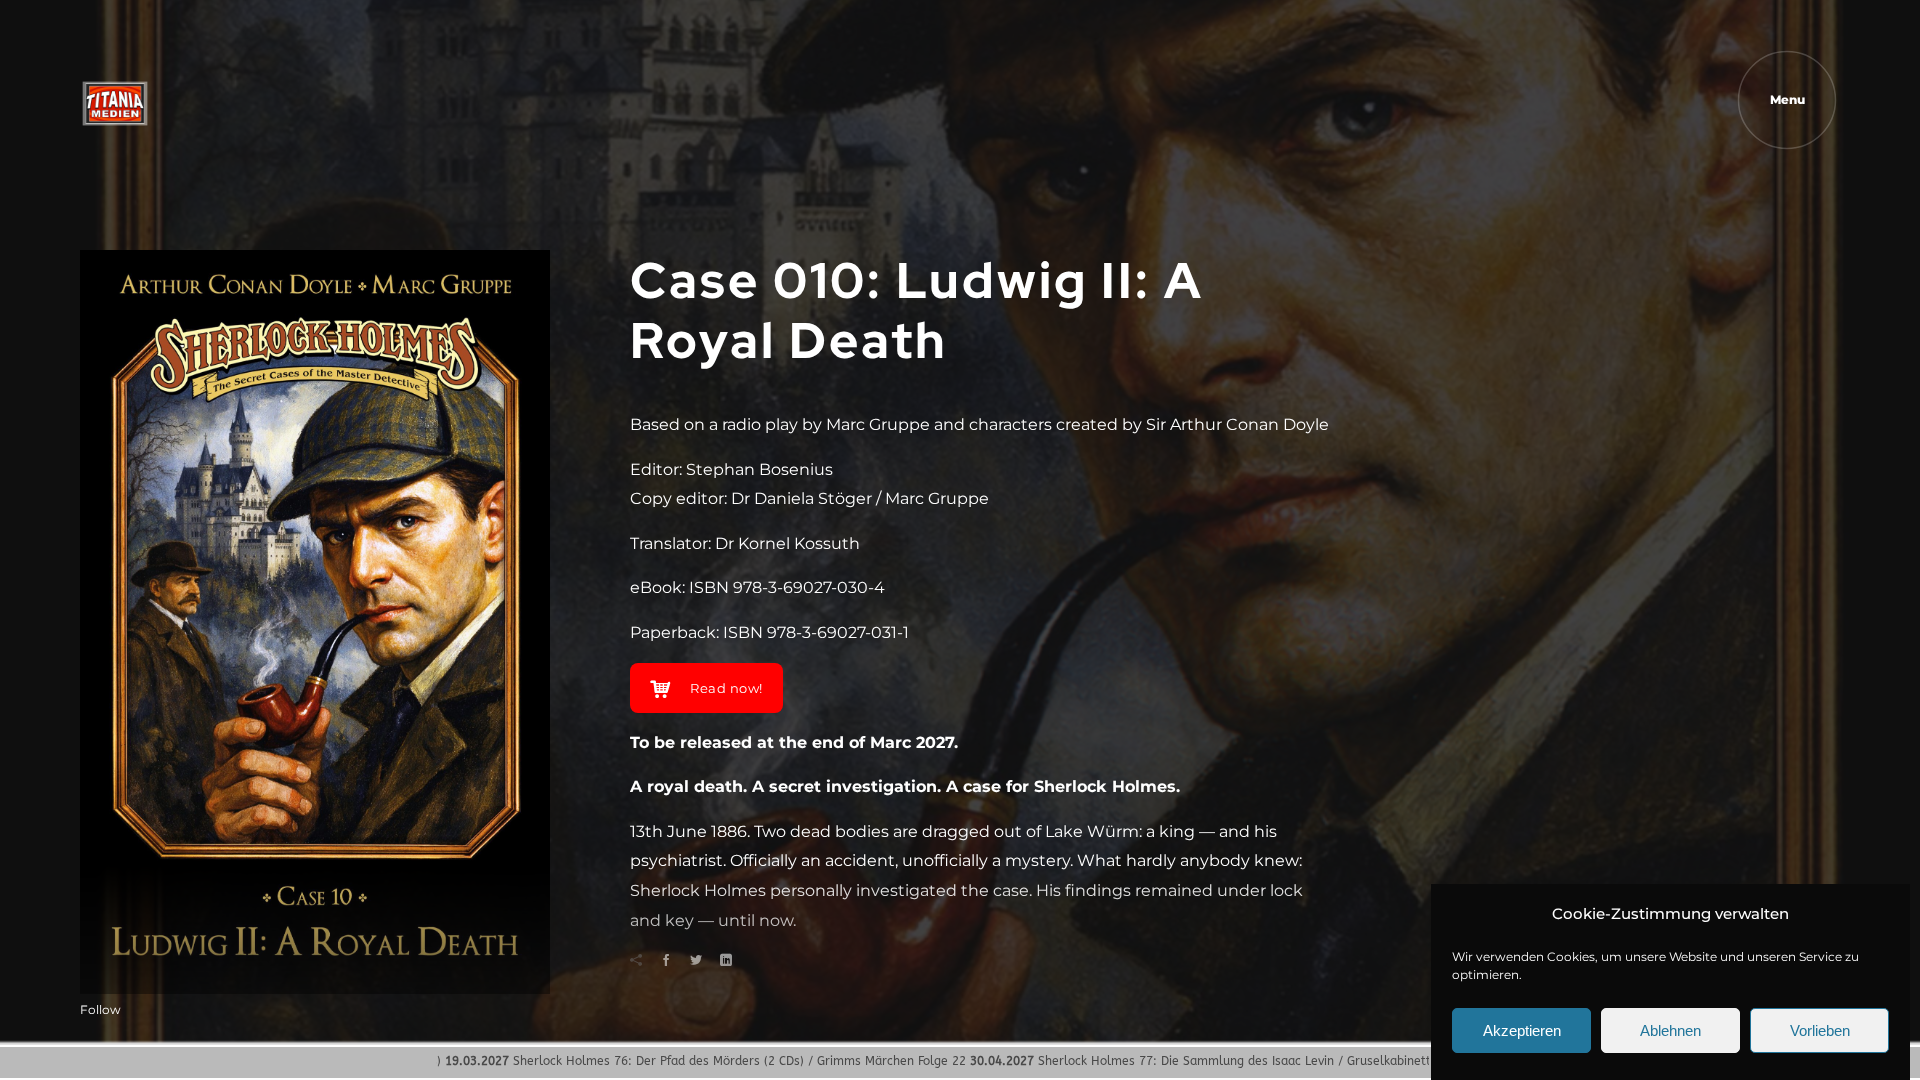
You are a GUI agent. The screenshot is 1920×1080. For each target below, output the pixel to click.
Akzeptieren (1522, 1031)
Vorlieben (1820, 1031)
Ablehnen (1670, 1031)
